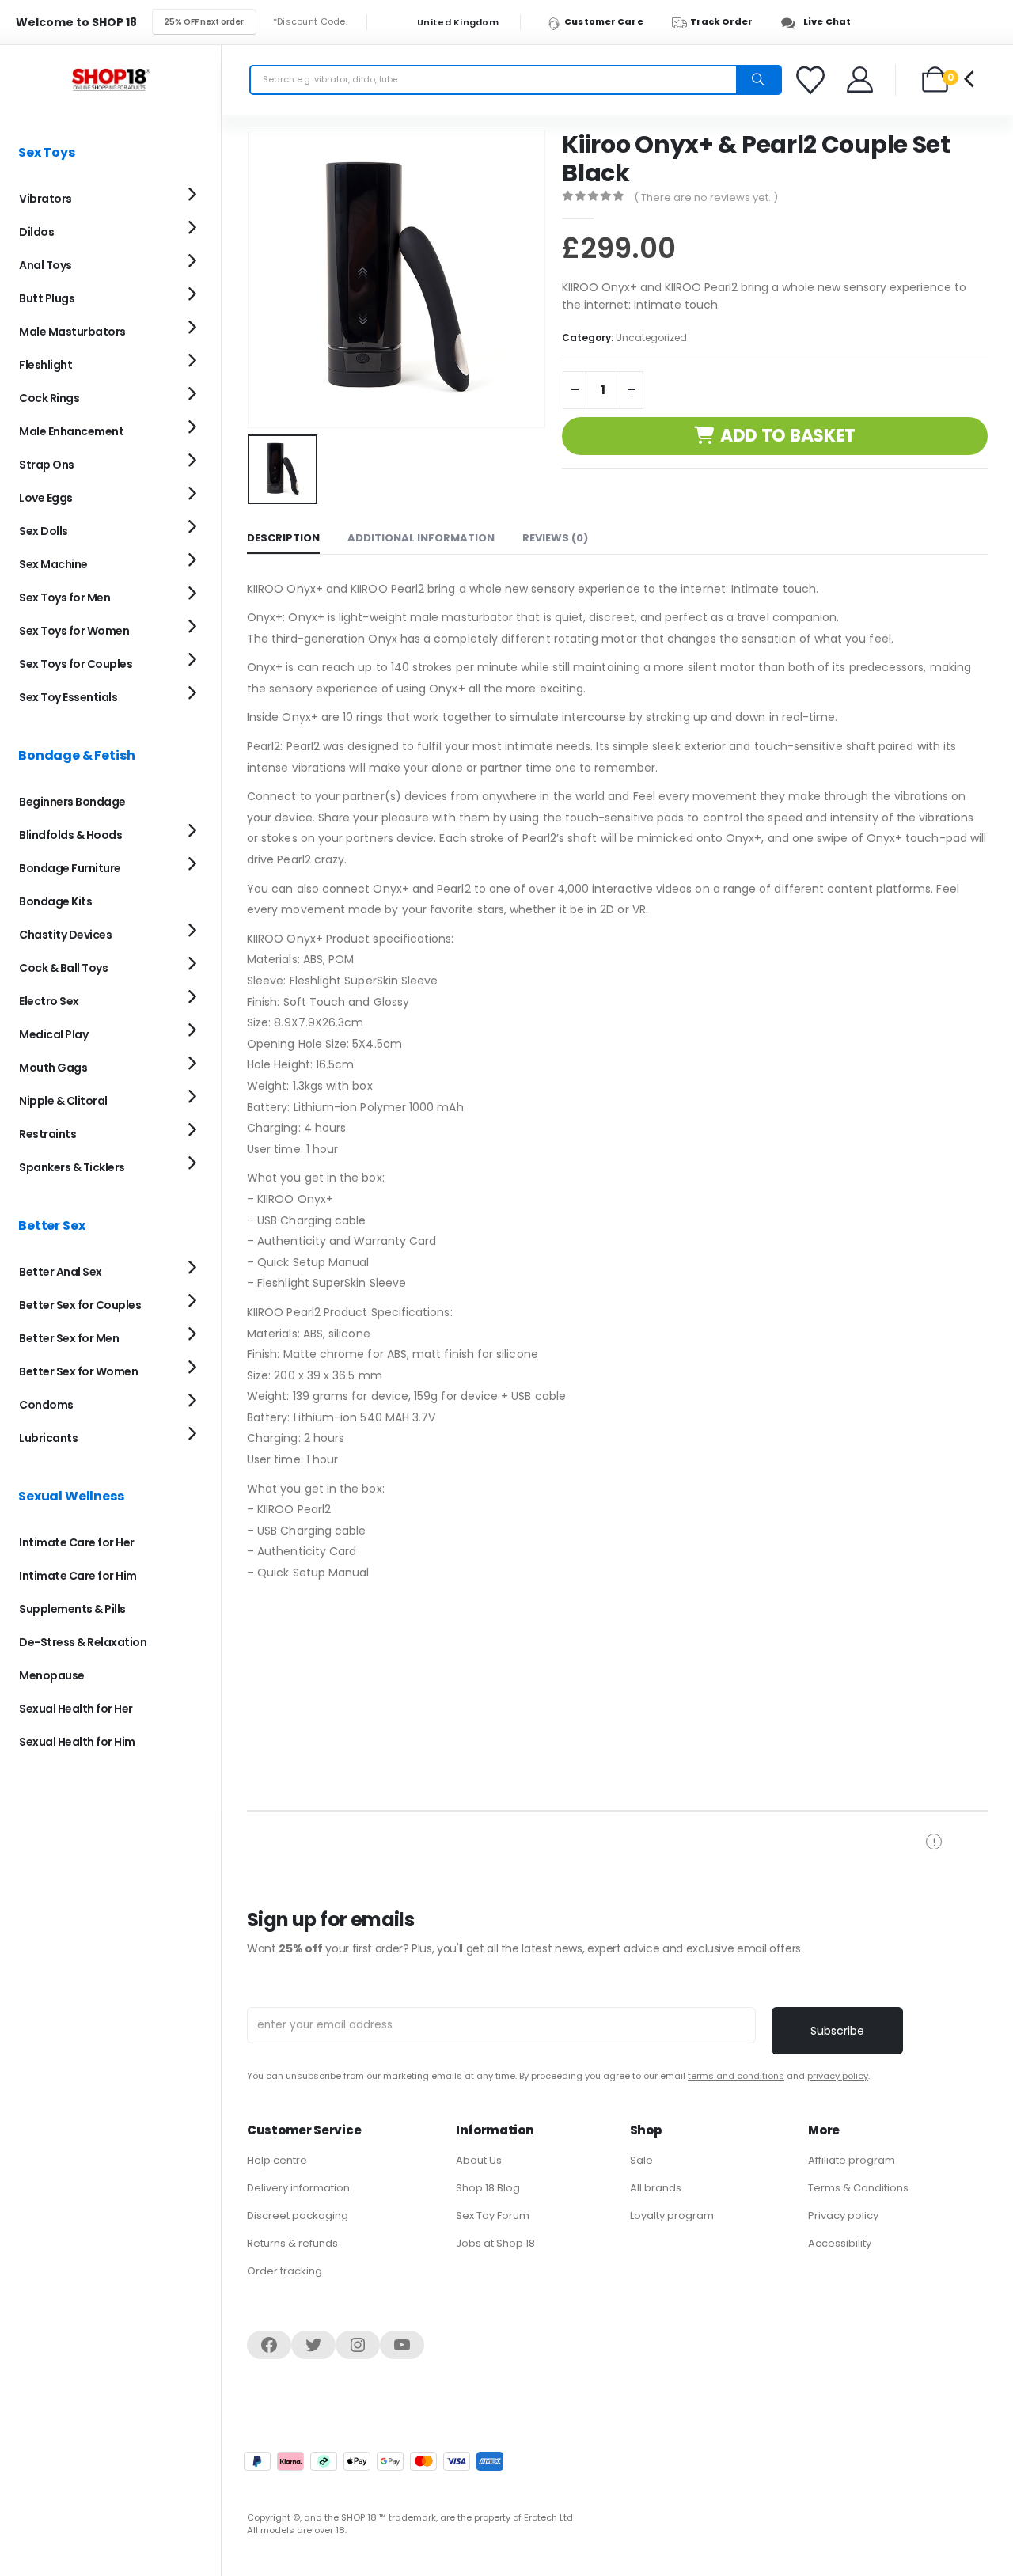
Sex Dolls (44, 531)
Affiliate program (852, 2160)
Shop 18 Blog (488, 2188)
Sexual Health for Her (76, 1709)
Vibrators (46, 199)
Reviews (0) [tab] (555, 538)
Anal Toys (46, 265)
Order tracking (285, 2271)
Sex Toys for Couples (76, 664)
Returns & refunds (292, 2243)
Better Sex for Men (69, 1338)
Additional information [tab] (421, 538)
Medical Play (53, 1034)
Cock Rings (49, 398)
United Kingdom (457, 23)
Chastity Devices (65, 935)
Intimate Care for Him (78, 1576)
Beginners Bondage (72, 802)
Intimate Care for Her (77, 1542)
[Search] (758, 80)
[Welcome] (861, 80)
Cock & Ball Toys (63, 968)
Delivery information (298, 2188)
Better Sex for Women (78, 1371)
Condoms (46, 1405)
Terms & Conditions (858, 2188)
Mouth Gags (53, 1068)
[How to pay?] (374, 2461)
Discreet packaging (298, 2216)
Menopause (52, 1675)
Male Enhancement (71, 431)
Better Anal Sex (61, 1272)
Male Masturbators (72, 332)
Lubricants (48, 1438)
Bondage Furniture (70, 868)
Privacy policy (843, 2216)
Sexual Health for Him (77, 1742)
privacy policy (838, 2076)
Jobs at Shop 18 (495, 2243)
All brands (656, 2188)
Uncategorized (651, 338)
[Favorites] (813, 80)
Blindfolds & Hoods (70, 835)
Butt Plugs (47, 298)
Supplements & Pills (72, 1609)
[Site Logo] (111, 80)
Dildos (36, 232)
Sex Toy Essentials (68, 697)
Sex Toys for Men (64, 598)
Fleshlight (46, 365)
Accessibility (840, 2243)
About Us (479, 2160)
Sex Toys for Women (74, 631)
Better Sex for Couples (80, 1305)
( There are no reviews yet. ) (706, 197)
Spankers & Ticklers (72, 1167)
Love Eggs (46, 498)
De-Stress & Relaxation (83, 1642)
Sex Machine (53, 564)
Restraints (47, 1134)
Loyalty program (672, 2216)
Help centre (277, 2160)
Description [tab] (283, 538)
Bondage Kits (55, 901)
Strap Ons (47, 465)
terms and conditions (736, 2076)
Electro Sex (49, 1001)
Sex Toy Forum (493, 2216)
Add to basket (788, 436)
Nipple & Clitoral (63, 1101)
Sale (641, 2160)
